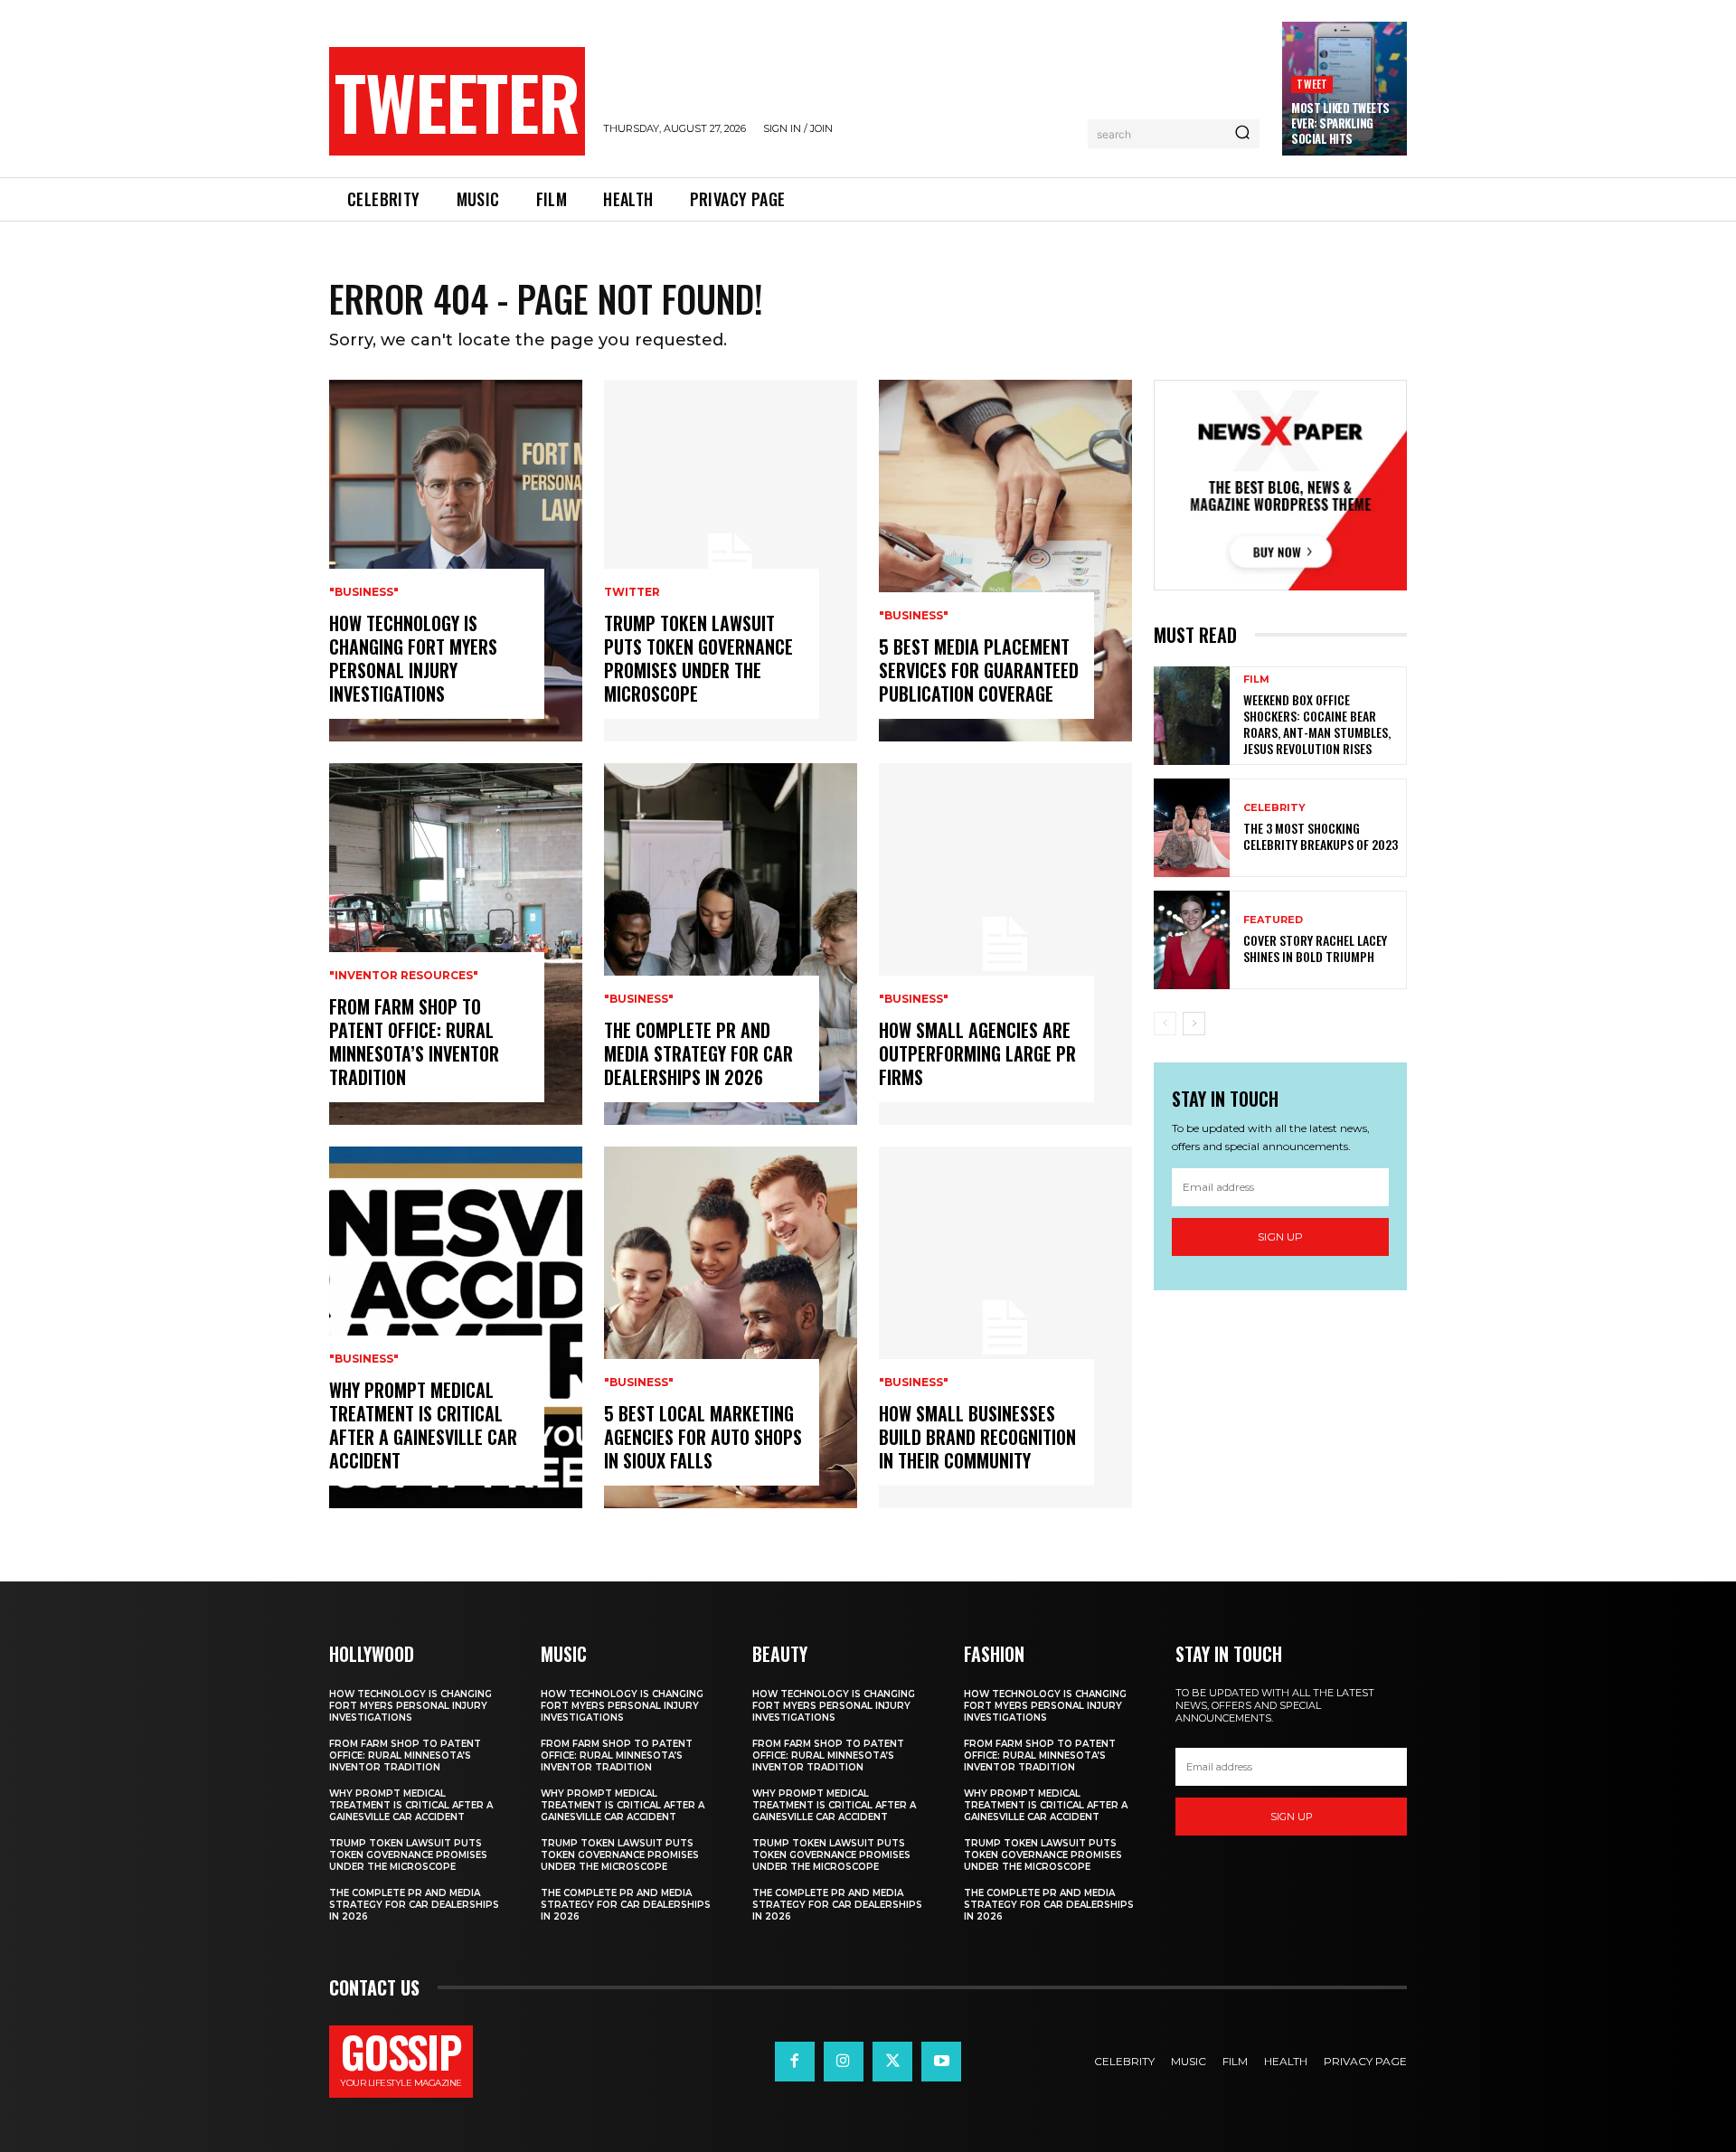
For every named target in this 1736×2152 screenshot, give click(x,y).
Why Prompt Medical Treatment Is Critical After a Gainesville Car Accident (423, 1425)
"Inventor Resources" (404, 976)
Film (1256, 680)
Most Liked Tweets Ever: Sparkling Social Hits (1340, 123)
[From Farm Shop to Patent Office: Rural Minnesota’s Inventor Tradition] (456, 944)
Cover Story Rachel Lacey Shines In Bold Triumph (1315, 948)
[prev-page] (1165, 1024)
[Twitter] (892, 2062)
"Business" (364, 592)
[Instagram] (844, 2062)
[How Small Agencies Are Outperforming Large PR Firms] (1005, 944)
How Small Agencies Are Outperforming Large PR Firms (977, 1053)
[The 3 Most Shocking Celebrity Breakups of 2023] (1192, 828)
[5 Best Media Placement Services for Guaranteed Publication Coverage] (1005, 561)
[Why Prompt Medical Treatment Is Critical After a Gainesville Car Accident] (456, 1327)
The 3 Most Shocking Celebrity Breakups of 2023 (1321, 836)
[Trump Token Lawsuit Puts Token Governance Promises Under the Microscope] (731, 561)
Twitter (632, 592)
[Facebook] (795, 2062)
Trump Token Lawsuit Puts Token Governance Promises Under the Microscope (698, 658)
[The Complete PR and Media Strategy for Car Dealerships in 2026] (731, 944)
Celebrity (1274, 808)
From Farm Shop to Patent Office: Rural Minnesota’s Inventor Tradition (414, 1042)
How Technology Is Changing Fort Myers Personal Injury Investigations (413, 658)
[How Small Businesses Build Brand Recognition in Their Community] (1005, 1327)
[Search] (1242, 134)
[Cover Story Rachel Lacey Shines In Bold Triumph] (1192, 940)
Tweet (1312, 84)
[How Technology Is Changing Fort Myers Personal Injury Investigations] (456, 561)
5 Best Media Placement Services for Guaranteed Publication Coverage (979, 670)
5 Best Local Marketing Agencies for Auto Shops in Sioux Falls (703, 1437)
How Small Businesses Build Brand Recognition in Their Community (977, 1437)
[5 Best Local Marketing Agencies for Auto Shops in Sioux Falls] (731, 1327)
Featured (1273, 920)
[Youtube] (941, 2062)
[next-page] (1194, 1024)
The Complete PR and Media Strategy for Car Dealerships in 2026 (698, 1053)
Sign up (1280, 1236)
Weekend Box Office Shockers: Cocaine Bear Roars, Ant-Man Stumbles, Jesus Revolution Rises (1317, 724)
